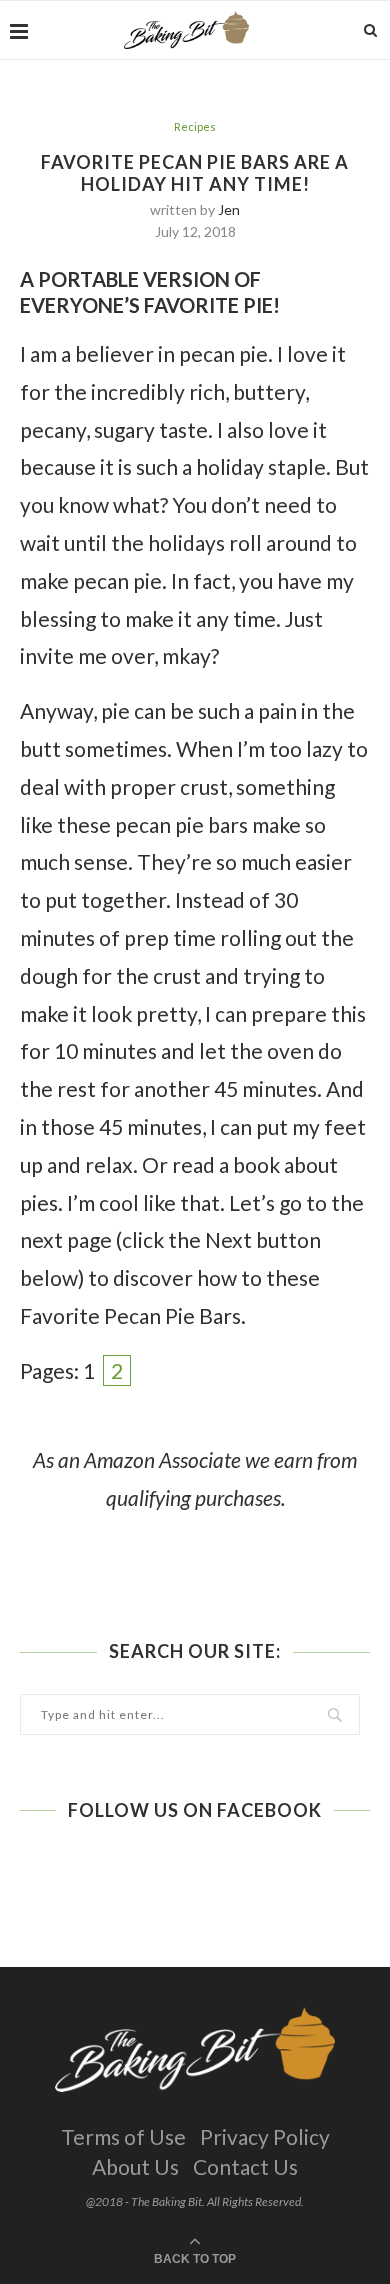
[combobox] (190, 1714)
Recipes (195, 126)
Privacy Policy (265, 2136)
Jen (229, 209)
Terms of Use (123, 2136)
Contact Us (245, 2166)
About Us (135, 2166)
